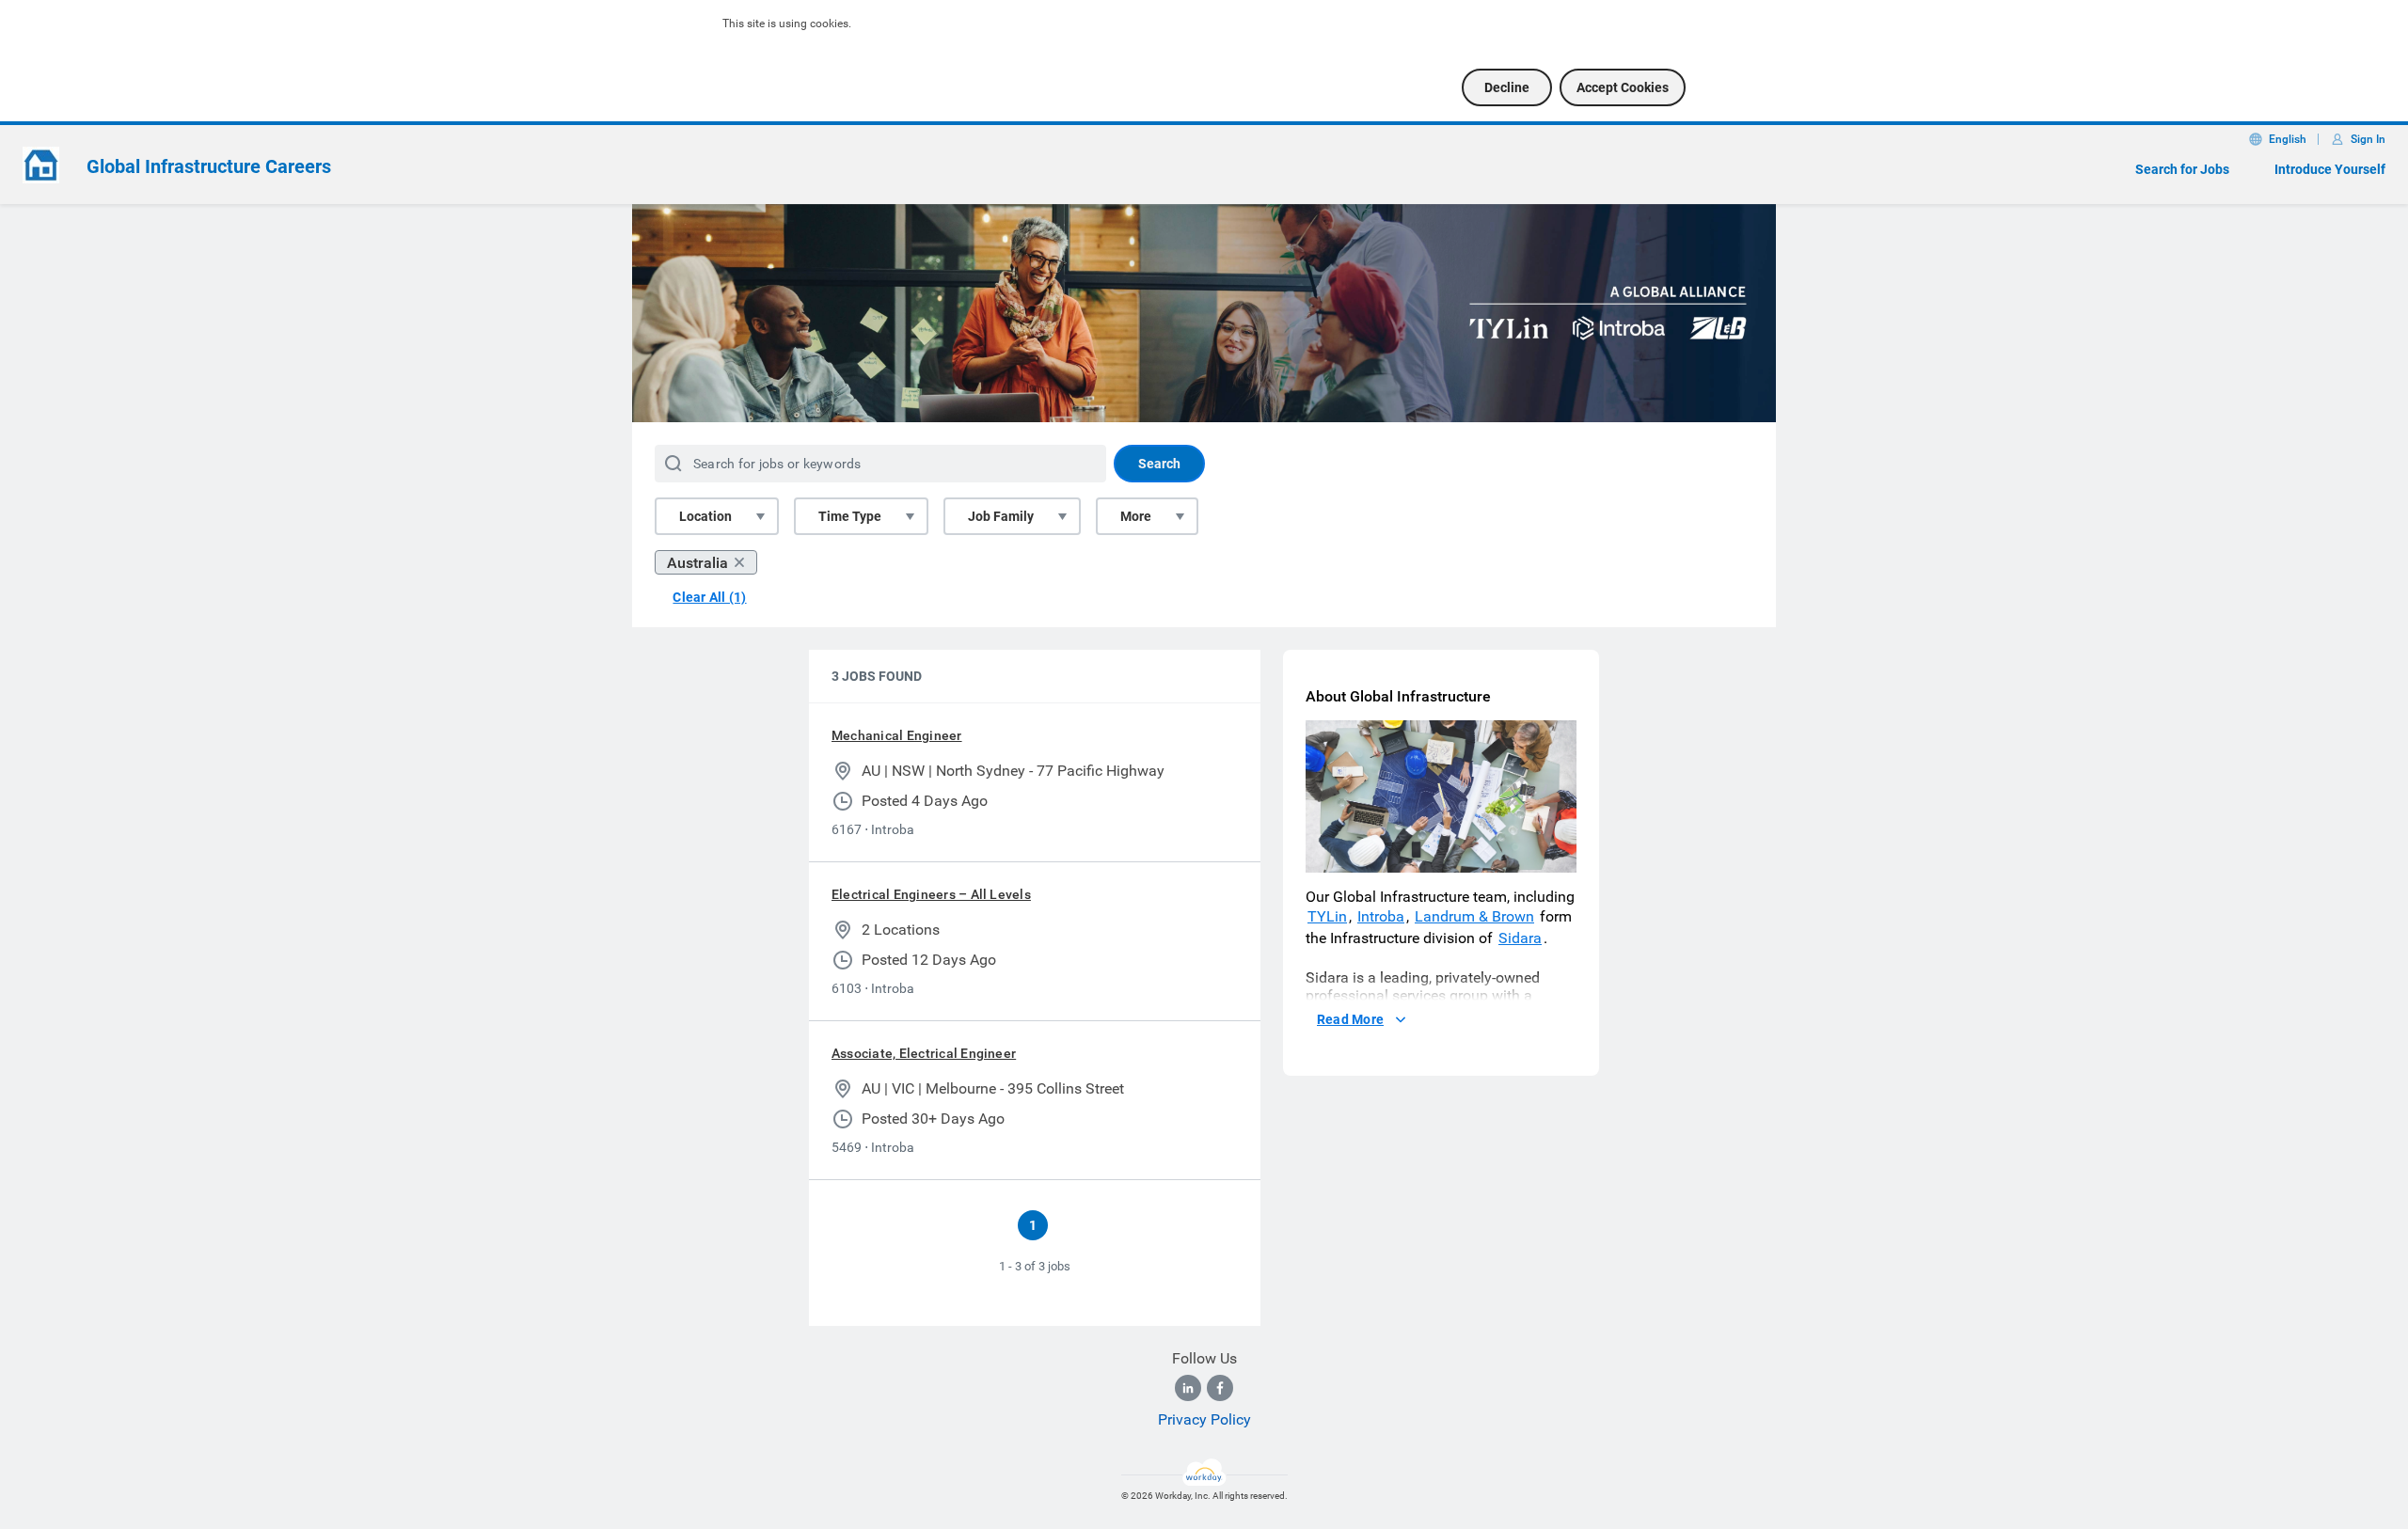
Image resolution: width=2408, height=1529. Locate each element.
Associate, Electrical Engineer (924, 1053)
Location (705, 516)
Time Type (850, 516)
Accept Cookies (1623, 87)
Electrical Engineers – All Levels (931, 894)
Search (1159, 464)
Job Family (1001, 516)
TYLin (1327, 916)
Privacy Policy (1204, 1419)
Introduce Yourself (2330, 169)
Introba (1381, 916)
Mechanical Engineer (897, 735)
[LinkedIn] (1188, 1388)
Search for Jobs (2182, 169)
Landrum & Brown (1474, 916)
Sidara (1520, 938)
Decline (1507, 87)
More (1136, 516)
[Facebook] (1220, 1388)
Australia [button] (697, 563)
